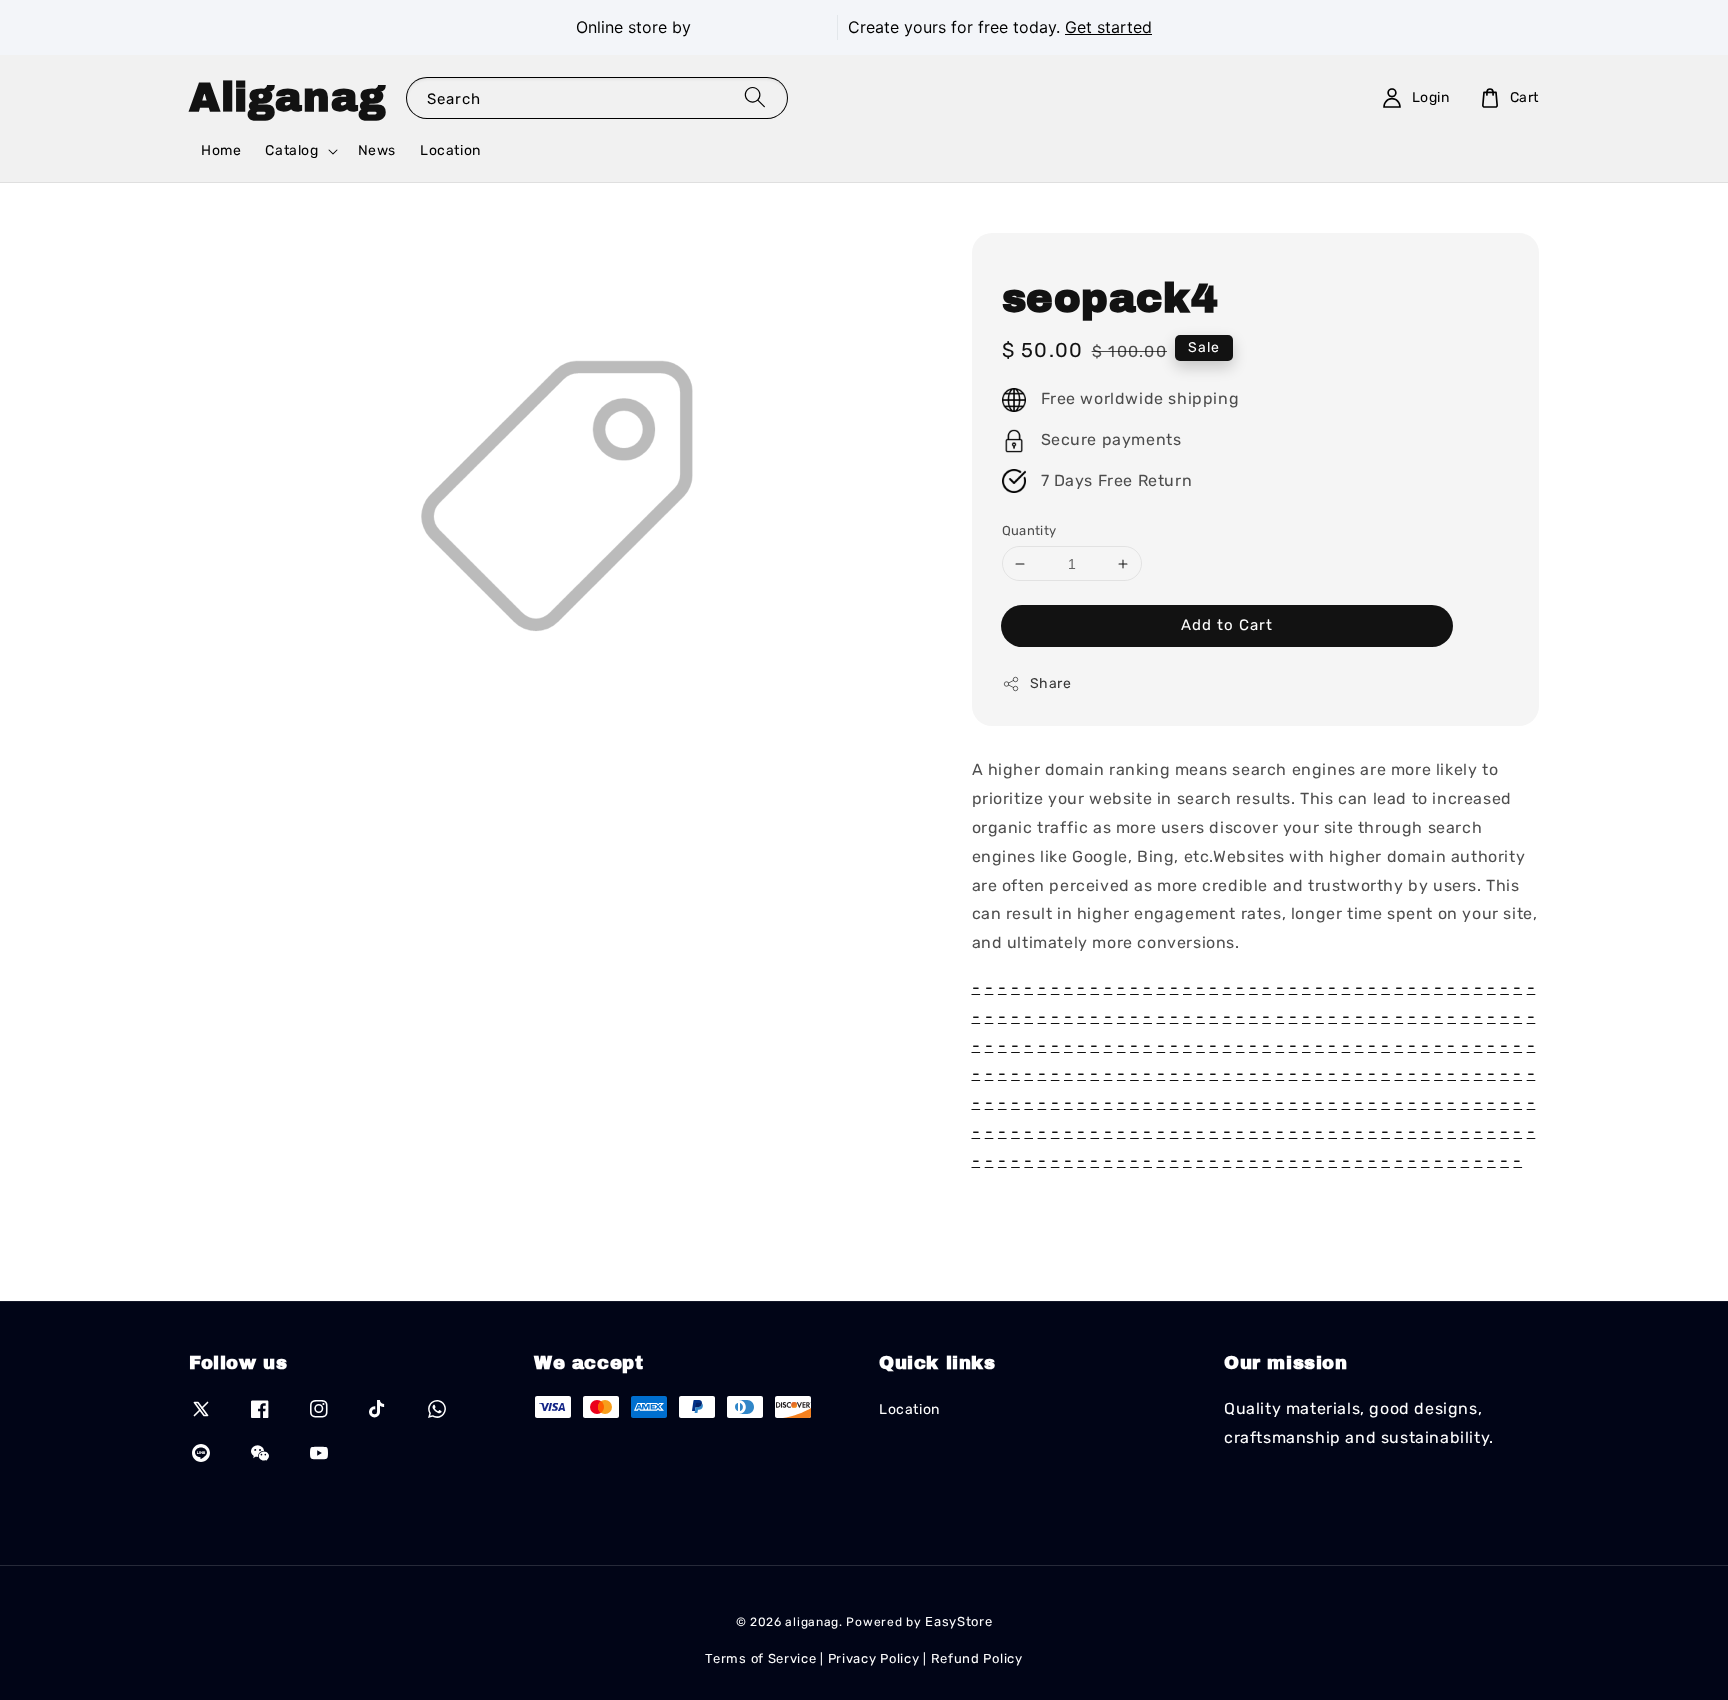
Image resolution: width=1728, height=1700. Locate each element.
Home (221, 150)
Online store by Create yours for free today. (864, 27)
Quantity (1029, 530)
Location (450, 150)
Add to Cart (1227, 625)
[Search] (755, 97)
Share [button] (1051, 683)
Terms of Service (760, 1658)
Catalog (291, 150)
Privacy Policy (874, 1658)
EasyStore (958, 1621)
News (377, 150)
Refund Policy (977, 1658)
